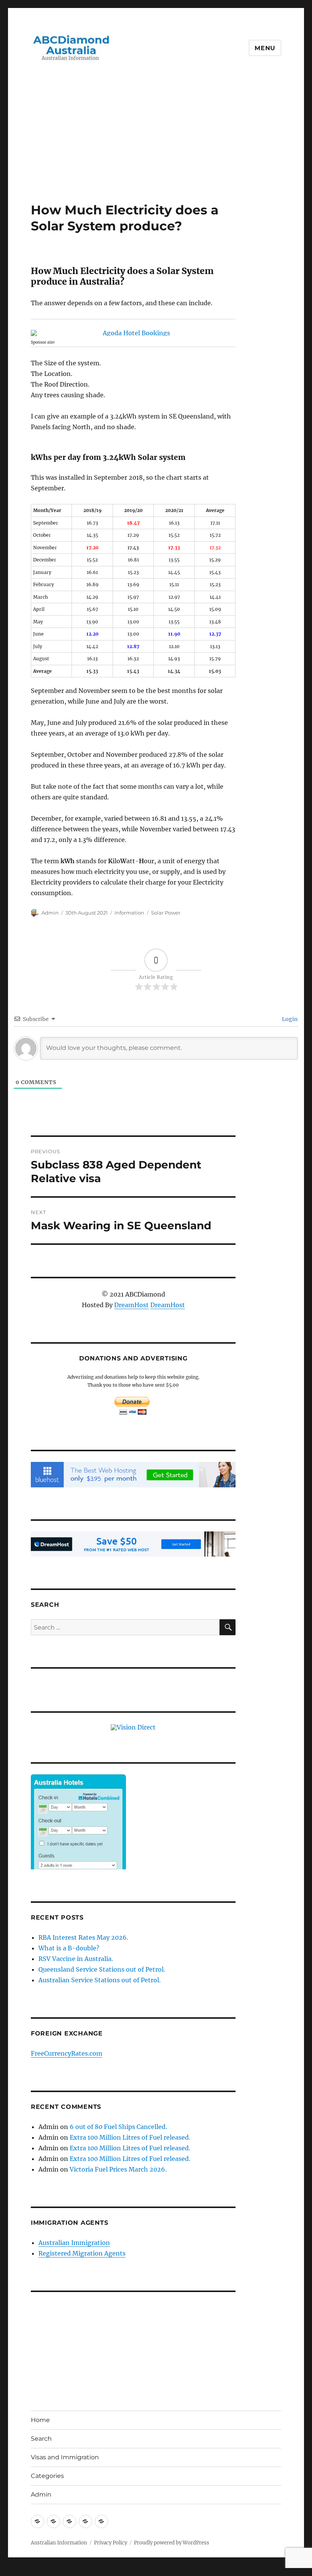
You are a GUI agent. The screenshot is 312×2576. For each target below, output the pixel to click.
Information (129, 913)
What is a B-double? (69, 1948)
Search (41, 2439)
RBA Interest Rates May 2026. (83, 1937)
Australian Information (59, 2543)
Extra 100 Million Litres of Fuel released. (130, 2137)
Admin (50, 913)
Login (289, 1019)
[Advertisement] (158, 146)
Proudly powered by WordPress (172, 2543)
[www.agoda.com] (133, 333)
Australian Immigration (74, 2243)
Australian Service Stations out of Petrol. (99, 1980)
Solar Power (166, 913)
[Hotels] (78, 1837)
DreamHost (131, 1305)
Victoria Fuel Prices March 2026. (118, 2169)
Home (40, 2420)
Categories (47, 2476)
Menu (265, 48)
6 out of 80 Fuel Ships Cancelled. (118, 2127)
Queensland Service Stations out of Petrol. (102, 1969)
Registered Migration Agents (82, 2253)
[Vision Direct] (133, 1726)
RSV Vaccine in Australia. (76, 1959)
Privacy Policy (111, 2543)
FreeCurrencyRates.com (67, 2053)
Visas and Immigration (65, 2457)
